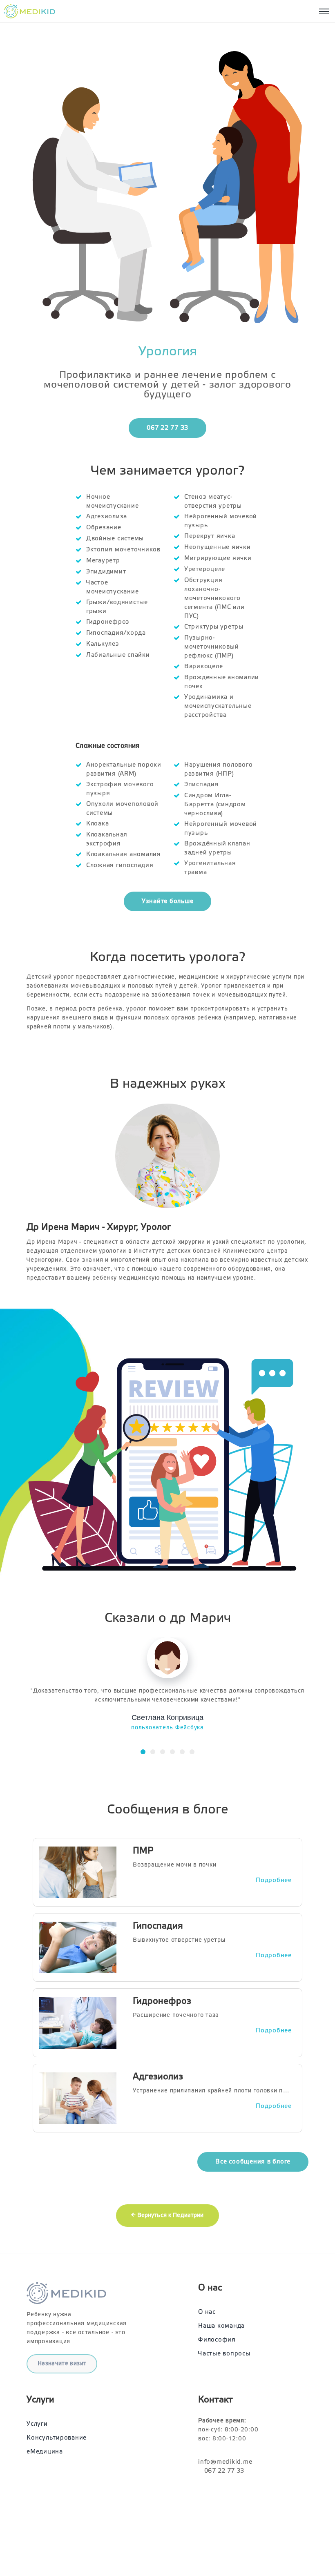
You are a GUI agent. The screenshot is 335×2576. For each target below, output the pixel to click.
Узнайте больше (168, 901)
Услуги (37, 2424)
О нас (207, 2312)
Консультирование (57, 2438)
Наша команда (221, 2326)
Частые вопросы (224, 2354)
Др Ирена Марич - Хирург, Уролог (99, 1227)
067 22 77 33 (167, 428)
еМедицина (45, 2452)
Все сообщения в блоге (253, 2162)
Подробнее (274, 1880)
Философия (217, 2340)
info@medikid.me (225, 2462)
